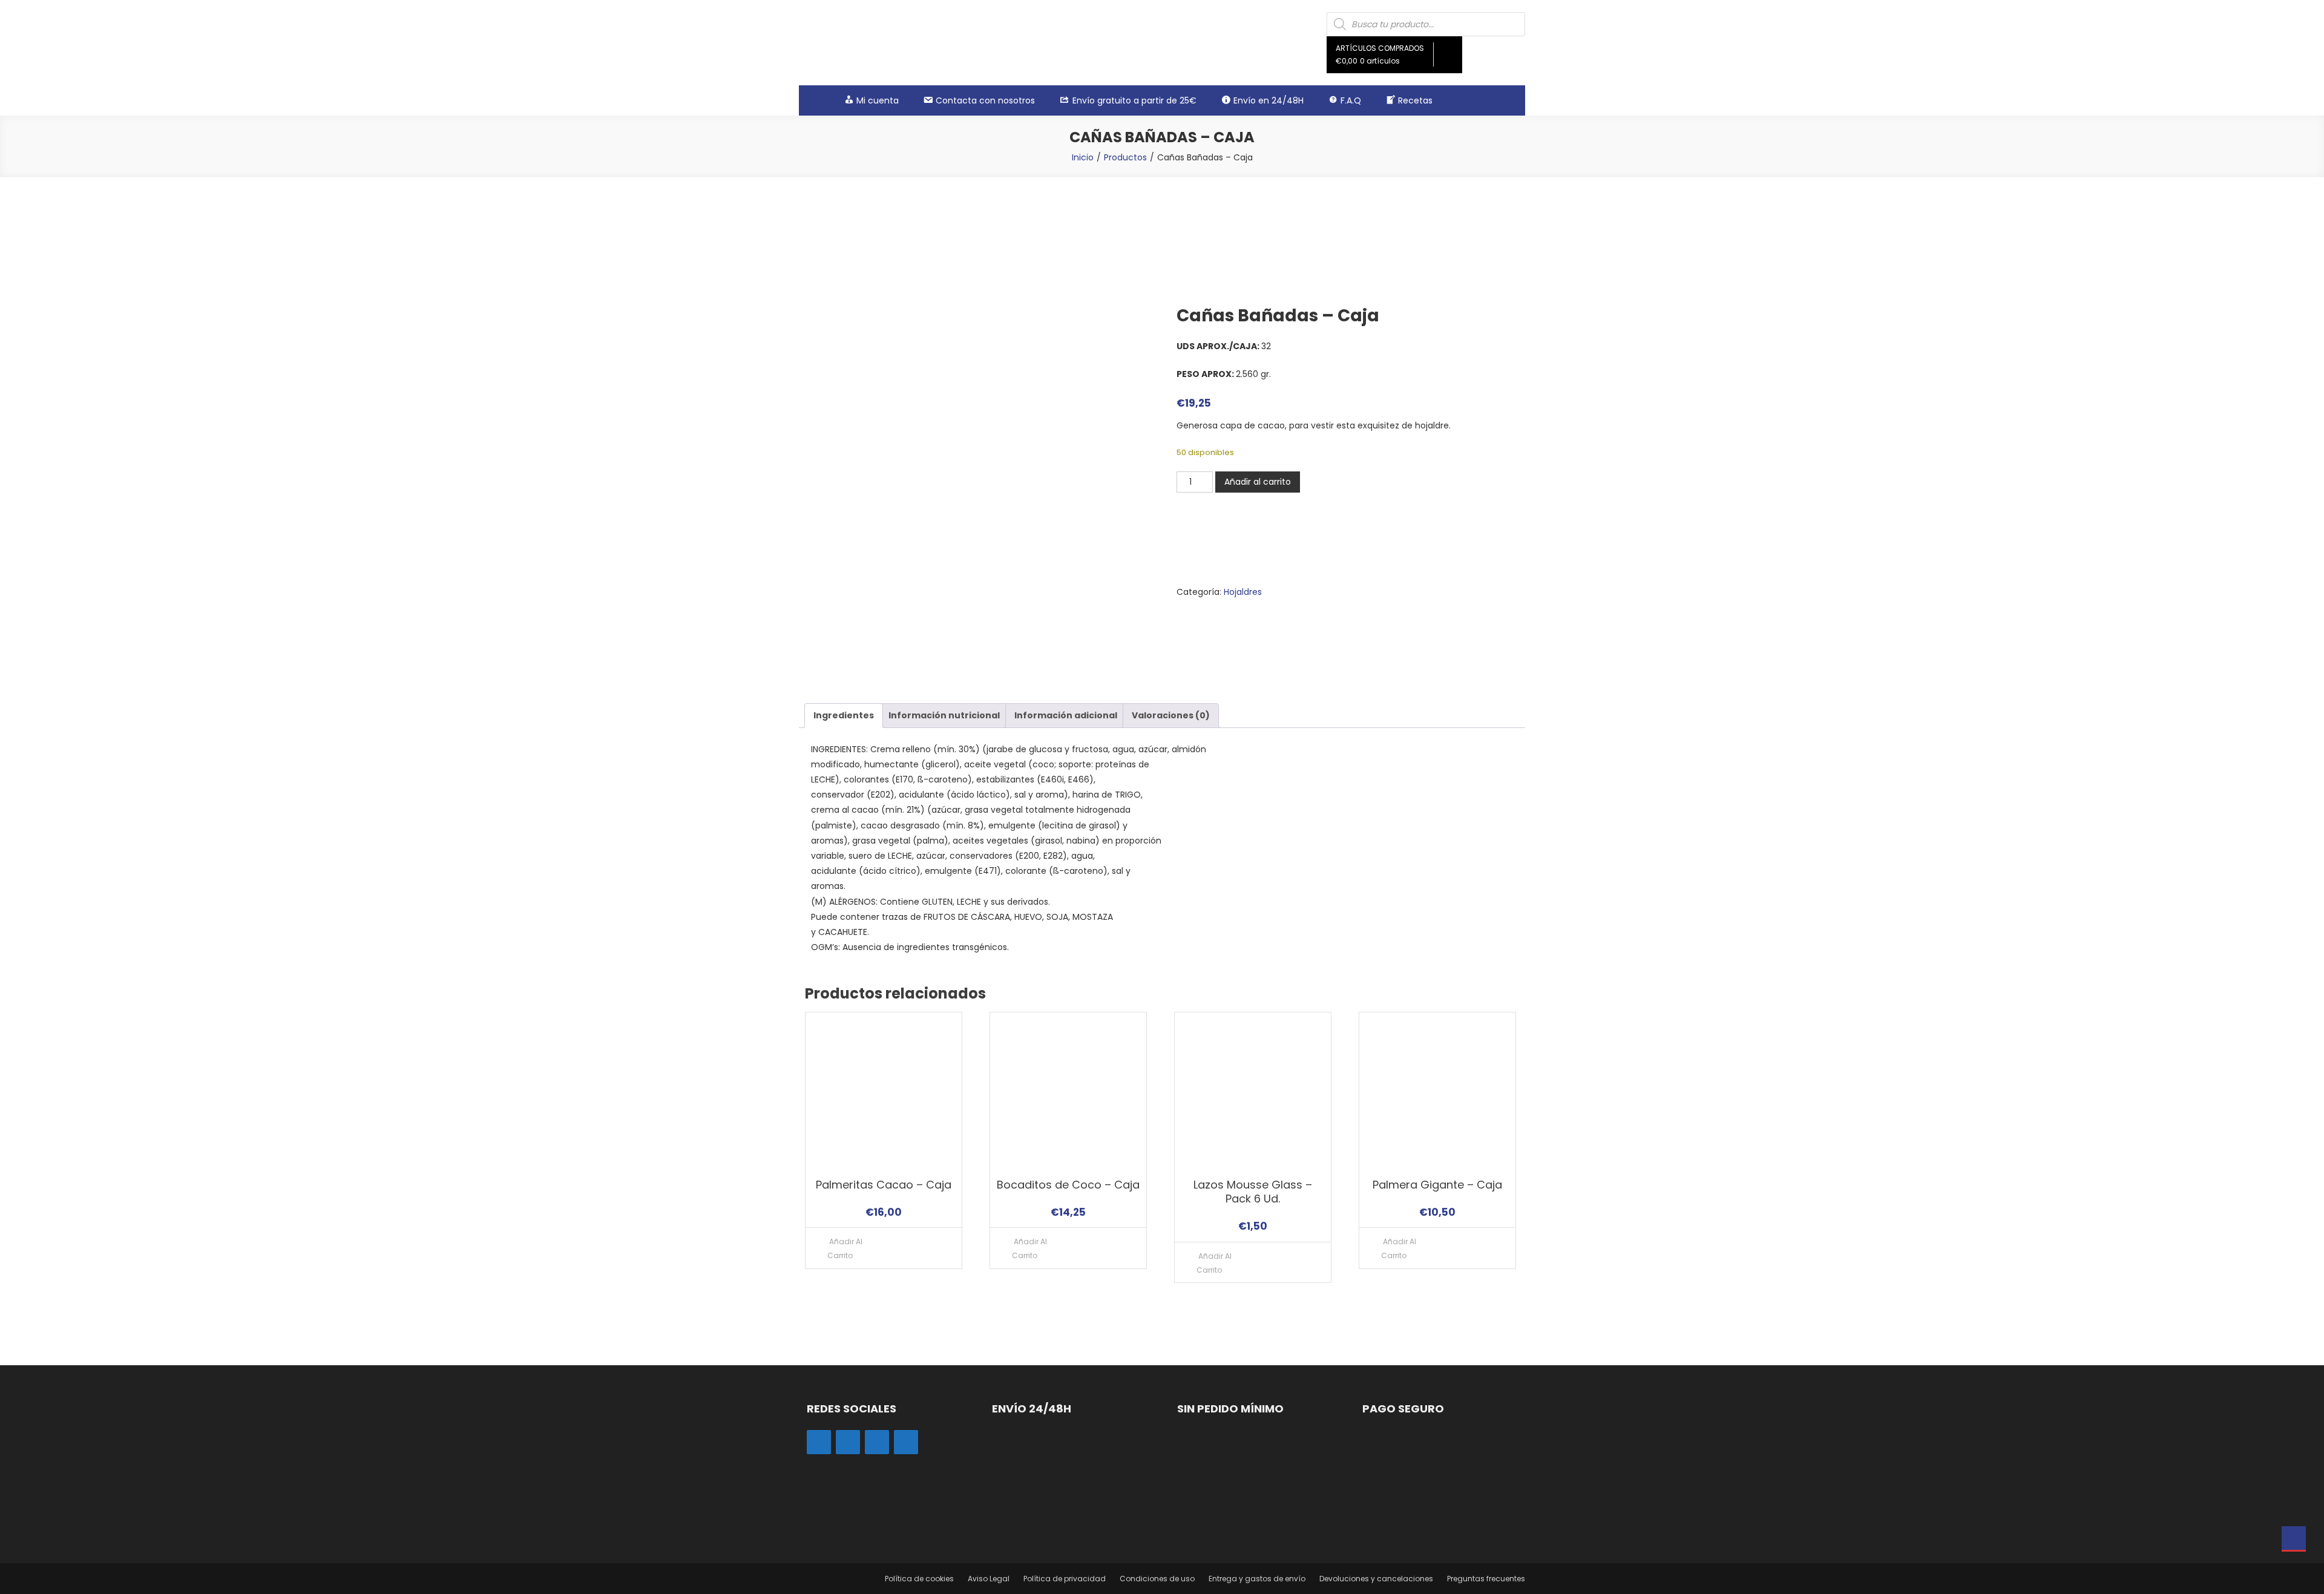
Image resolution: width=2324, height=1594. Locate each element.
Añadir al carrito (1258, 482)
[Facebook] (848, 1442)
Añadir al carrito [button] (845, 1248)
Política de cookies (919, 1579)
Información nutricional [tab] (944, 715)
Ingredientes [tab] (844, 715)
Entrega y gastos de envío (1257, 1579)
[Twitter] (877, 1442)
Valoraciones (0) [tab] (1171, 715)
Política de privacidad (1065, 1579)
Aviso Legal (989, 1579)
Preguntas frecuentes (1486, 1579)
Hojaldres (1243, 592)
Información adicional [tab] (1066, 715)
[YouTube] (906, 1442)
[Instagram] (819, 1442)
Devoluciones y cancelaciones (1376, 1579)
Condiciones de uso (1157, 1579)
